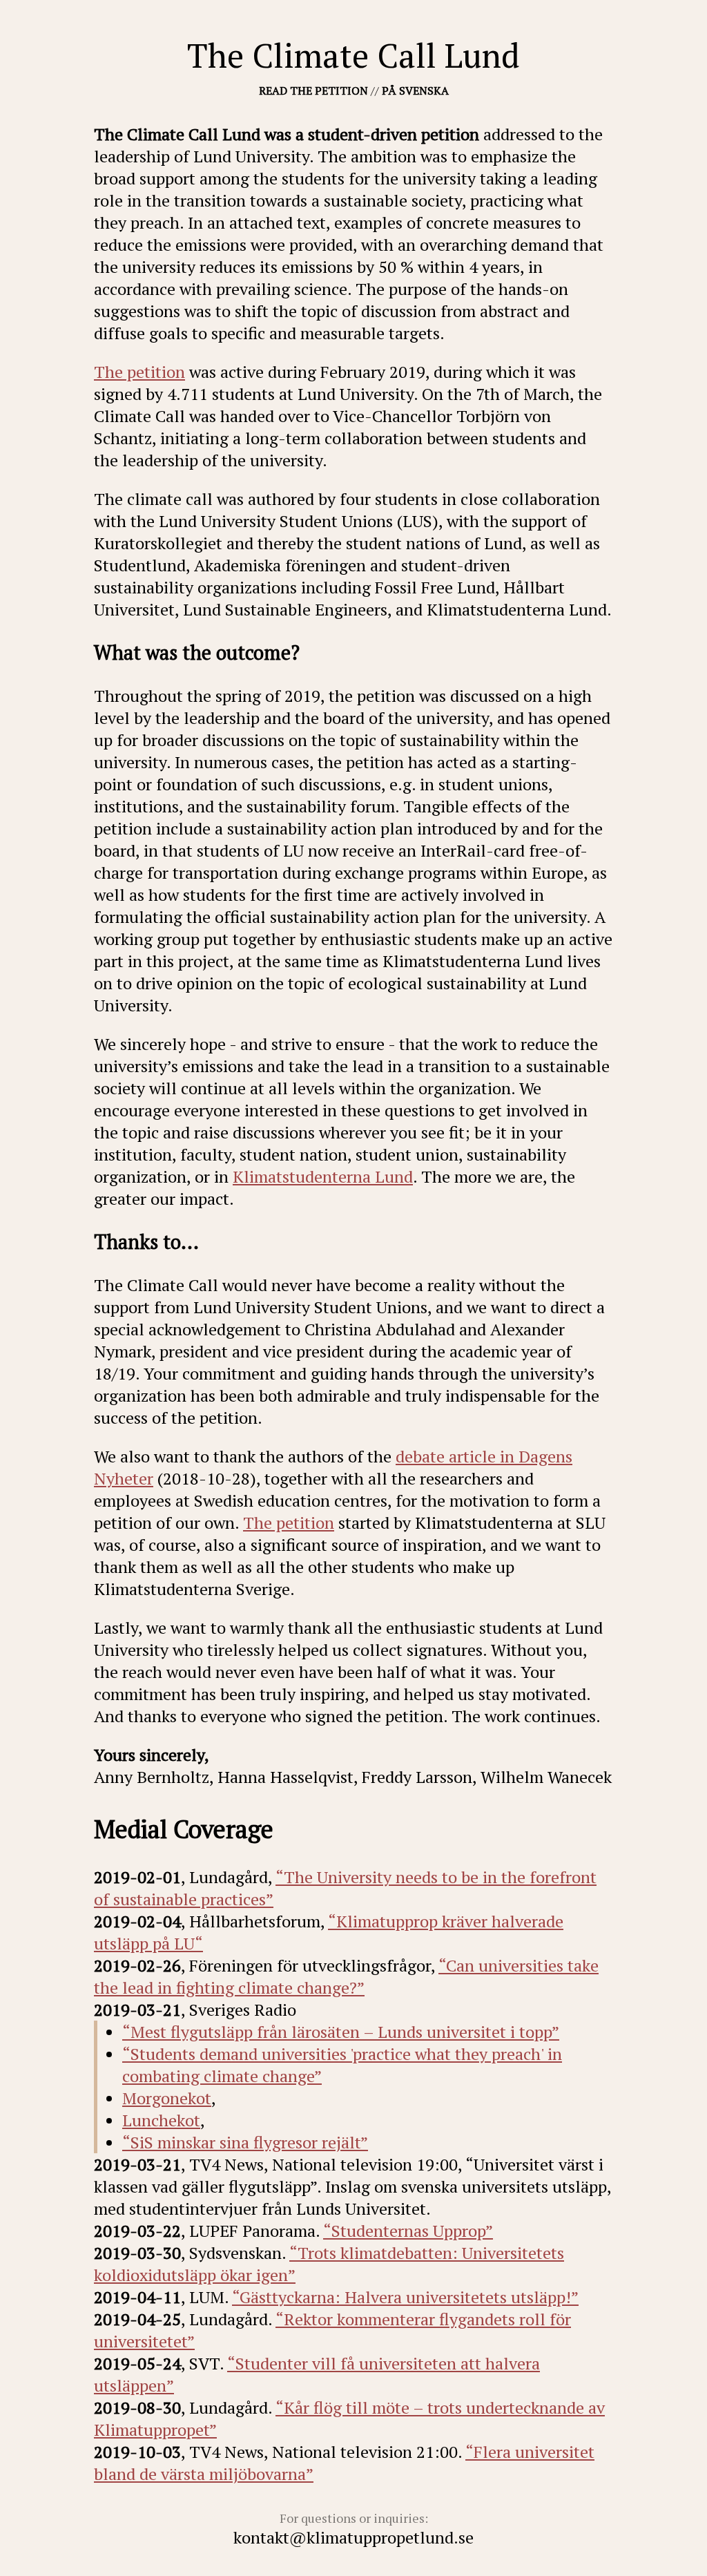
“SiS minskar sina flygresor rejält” (245, 2142)
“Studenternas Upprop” (408, 2231)
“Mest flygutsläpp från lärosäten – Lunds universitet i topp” (341, 2032)
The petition (139, 372)
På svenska (415, 90)
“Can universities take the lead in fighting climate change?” (346, 1976)
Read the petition (313, 90)
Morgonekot (167, 2098)
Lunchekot (161, 2120)
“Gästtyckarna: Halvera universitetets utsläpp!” (405, 2297)
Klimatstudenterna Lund (323, 1176)
